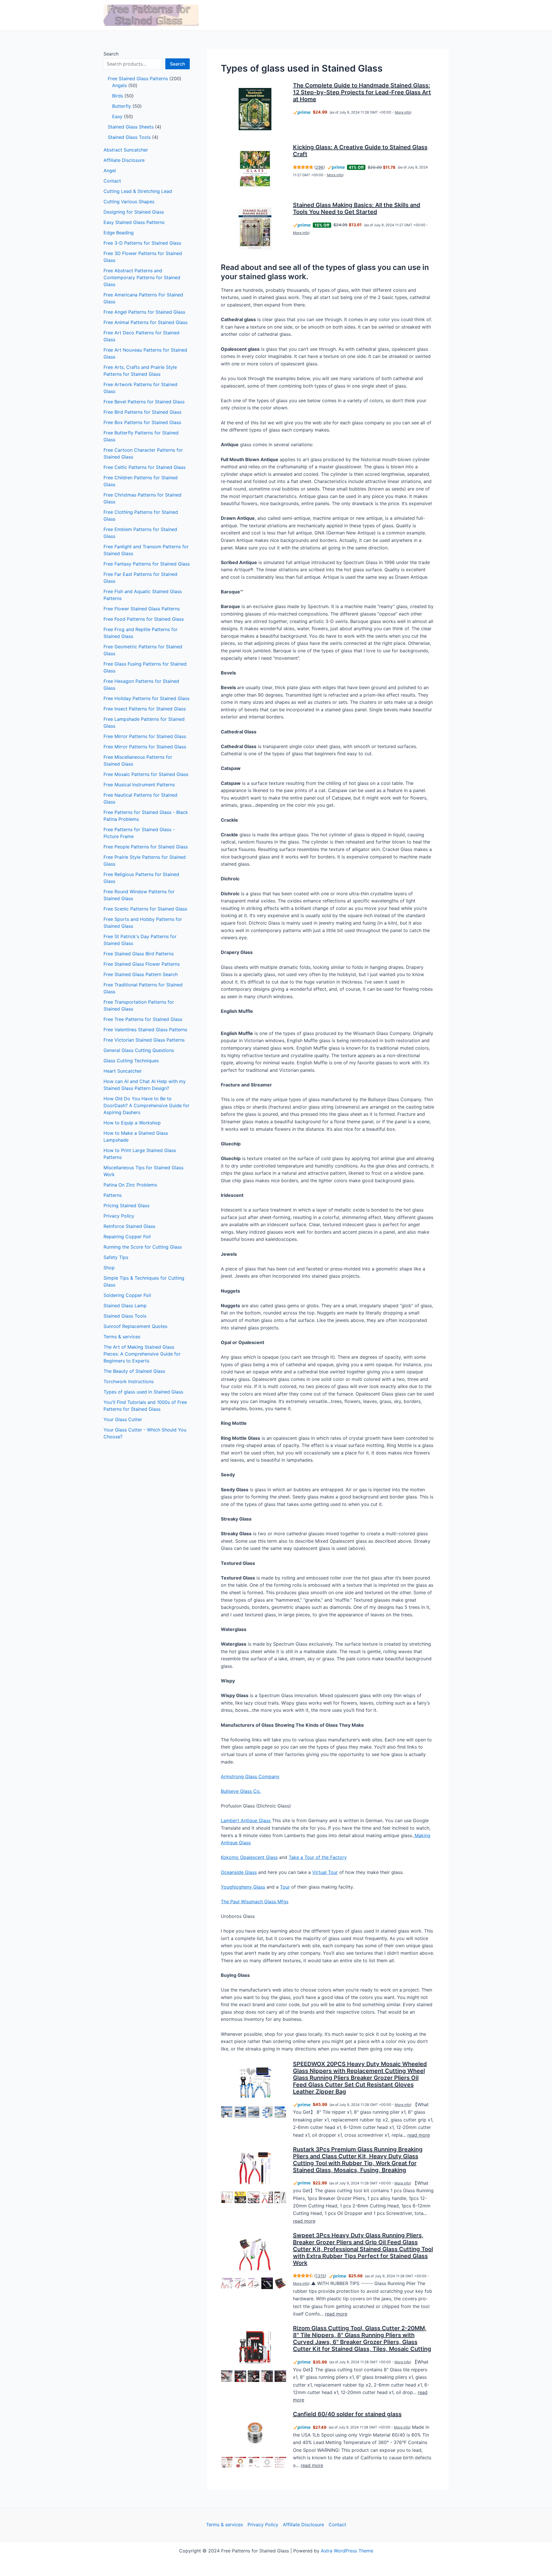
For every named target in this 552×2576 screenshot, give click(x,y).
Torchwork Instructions (129, 1381)
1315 (320, 2276)
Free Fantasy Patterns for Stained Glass (147, 564)
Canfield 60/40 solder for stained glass (347, 2414)
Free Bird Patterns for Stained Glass (142, 412)
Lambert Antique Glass (246, 1820)
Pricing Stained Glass (126, 1205)
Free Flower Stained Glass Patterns (142, 609)
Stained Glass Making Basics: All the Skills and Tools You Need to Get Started (357, 208)
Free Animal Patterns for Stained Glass (145, 322)
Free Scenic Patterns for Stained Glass (145, 909)
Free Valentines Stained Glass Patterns (145, 1030)
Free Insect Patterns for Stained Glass (145, 709)
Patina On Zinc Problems (130, 1185)
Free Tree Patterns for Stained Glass (143, 1019)
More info (402, 112)
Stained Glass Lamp (125, 1306)
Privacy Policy (119, 1216)
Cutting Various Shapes (129, 202)
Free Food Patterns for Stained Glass (144, 619)
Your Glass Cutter (123, 1419)
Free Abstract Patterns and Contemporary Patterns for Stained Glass (142, 277)
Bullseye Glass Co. (241, 1791)
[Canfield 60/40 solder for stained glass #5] (280, 2462)
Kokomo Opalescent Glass (249, 1857)
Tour (285, 1887)
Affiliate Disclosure (124, 160)
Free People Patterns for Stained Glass (146, 847)
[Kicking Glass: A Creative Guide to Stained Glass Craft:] (255, 169)
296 (320, 167)
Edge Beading (119, 233)
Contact (112, 181)
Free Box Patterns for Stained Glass (142, 422)
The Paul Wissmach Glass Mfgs (255, 1902)
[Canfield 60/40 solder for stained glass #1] (227, 2462)
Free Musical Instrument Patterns (139, 785)
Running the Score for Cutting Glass (143, 1247)
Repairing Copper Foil (127, 1237)
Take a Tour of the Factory (318, 1857)
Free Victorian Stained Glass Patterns (144, 1040)
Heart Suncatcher (123, 1071)
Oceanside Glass (239, 1872)
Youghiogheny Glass (243, 1887)
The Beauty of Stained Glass (134, 1371)
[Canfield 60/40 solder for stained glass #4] (267, 2462)
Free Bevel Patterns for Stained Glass (144, 402)
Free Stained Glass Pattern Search (141, 974)
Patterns (113, 1195)
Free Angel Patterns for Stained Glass (144, 312)
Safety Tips (116, 1257)
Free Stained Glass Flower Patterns (142, 964)
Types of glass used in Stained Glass (143, 1392)
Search (111, 54)
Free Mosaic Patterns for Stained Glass (146, 774)
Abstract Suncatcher (126, 150)
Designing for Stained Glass (134, 212)
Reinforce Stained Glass (129, 1226)
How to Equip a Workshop (132, 1123)
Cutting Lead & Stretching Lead (138, 191)
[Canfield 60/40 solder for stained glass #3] (254, 2462)
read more (419, 2135)
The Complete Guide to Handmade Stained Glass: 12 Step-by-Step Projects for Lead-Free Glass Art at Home (362, 92)
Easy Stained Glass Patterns (134, 222)
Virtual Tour (325, 1872)
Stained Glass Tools (125, 1316)
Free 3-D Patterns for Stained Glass (142, 243)
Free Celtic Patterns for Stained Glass (144, 467)
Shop (109, 1268)
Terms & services (122, 1337)
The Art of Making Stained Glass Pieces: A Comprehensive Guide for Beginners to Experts (142, 1354)
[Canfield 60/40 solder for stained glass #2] (240, 2462)
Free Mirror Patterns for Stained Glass (145, 736)
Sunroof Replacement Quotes (135, 1326)
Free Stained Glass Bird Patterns (139, 954)
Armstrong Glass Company (250, 1776)
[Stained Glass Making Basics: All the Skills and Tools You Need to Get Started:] (255, 229)
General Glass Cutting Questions (139, 1050)
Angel (110, 170)
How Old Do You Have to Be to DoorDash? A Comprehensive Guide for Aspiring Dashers (146, 1105)
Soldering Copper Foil (127, 1295)
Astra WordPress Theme (347, 2551)
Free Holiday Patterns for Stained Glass (146, 698)
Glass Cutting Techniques (131, 1061)
